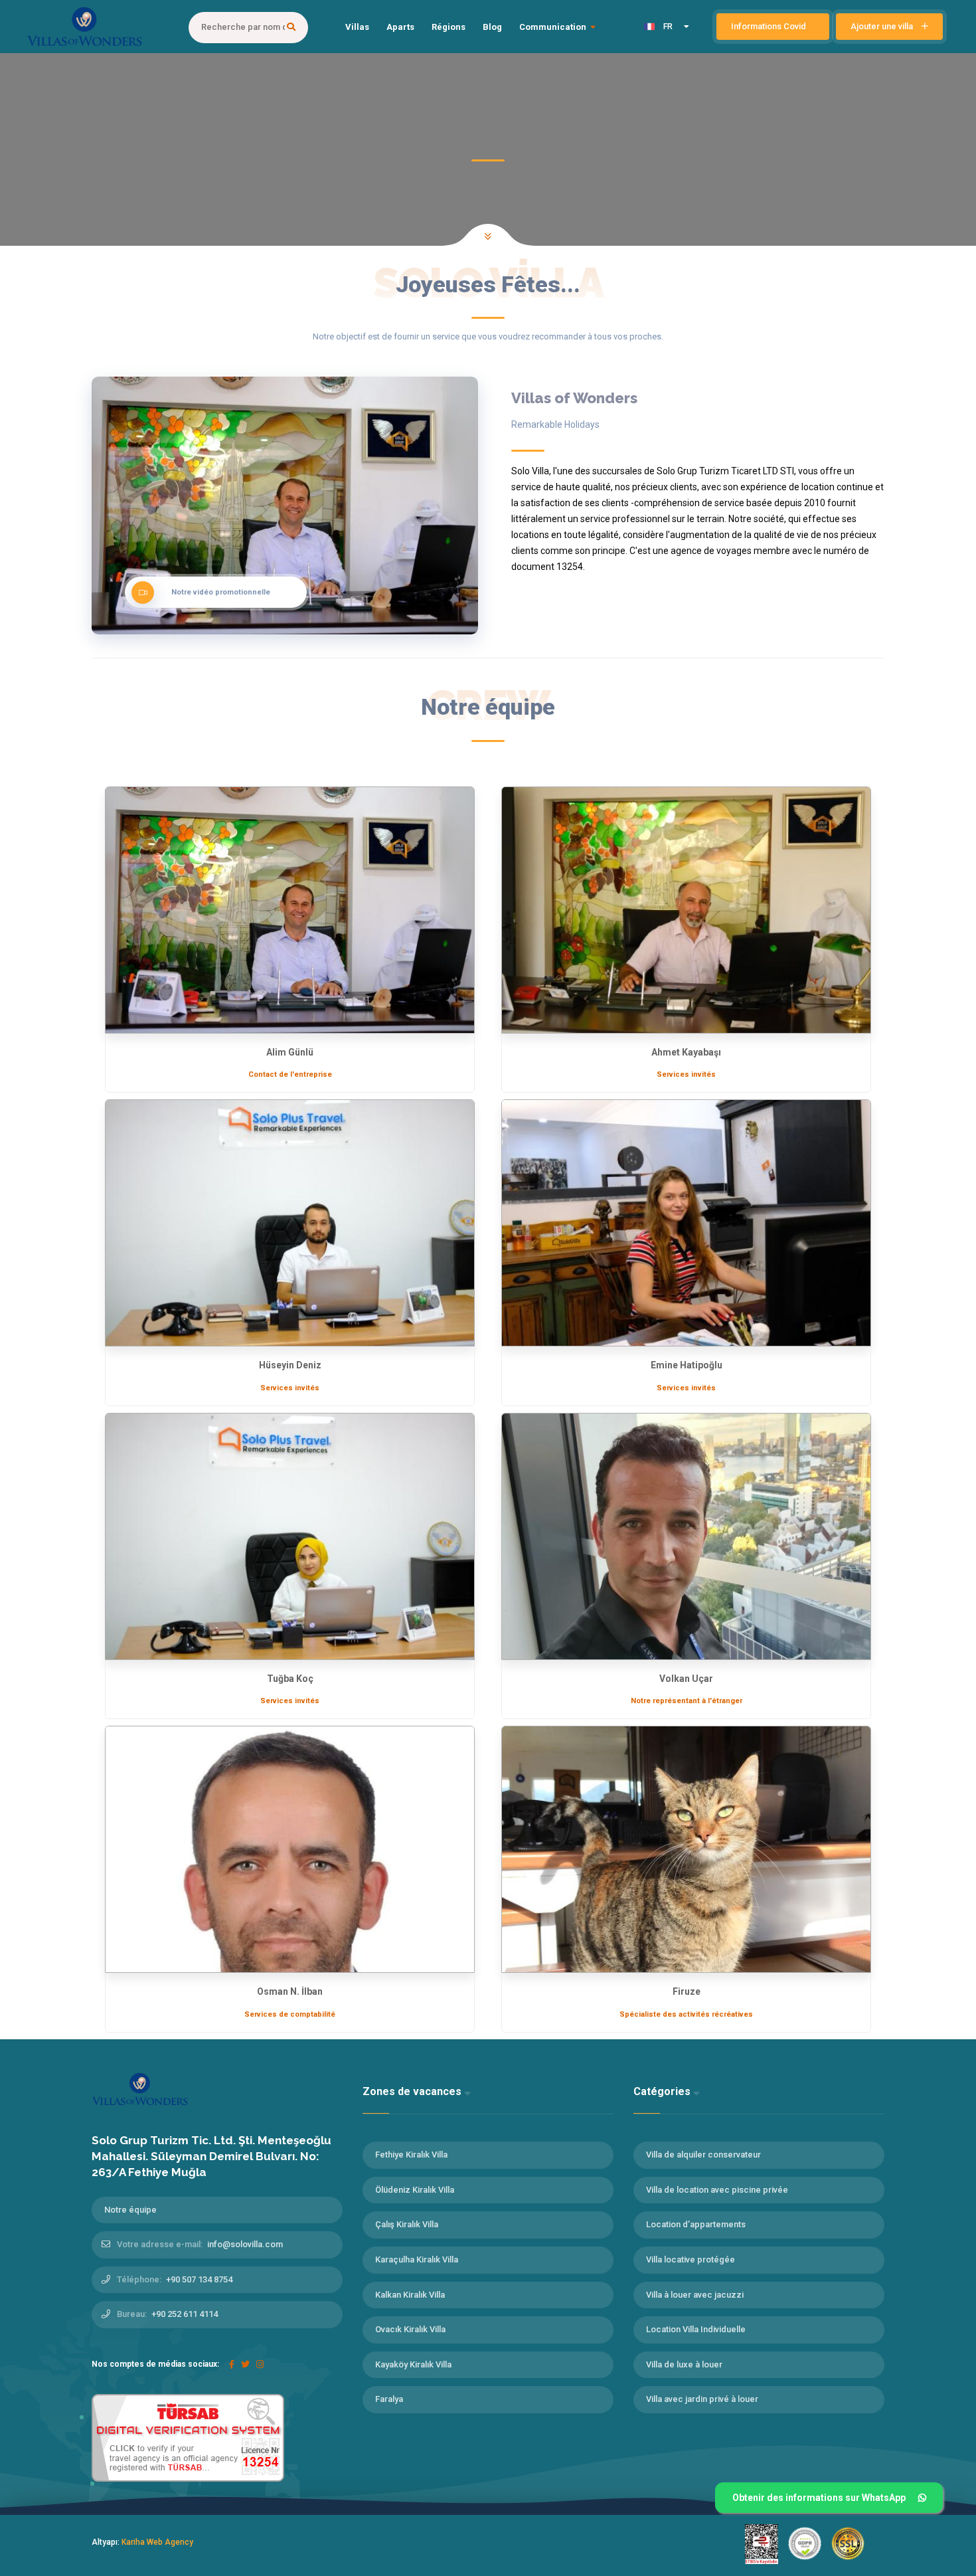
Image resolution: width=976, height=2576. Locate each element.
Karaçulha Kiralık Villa (417, 2259)
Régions (448, 27)
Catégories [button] (663, 2091)
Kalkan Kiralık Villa (410, 2295)
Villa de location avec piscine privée (717, 2190)
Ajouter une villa (883, 26)
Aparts (400, 27)
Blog (492, 27)
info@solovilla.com (245, 2244)
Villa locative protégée (691, 2259)
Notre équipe (130, 2210)
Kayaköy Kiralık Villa (413, 2364)
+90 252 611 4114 (185, 2314)
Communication (553, 27)
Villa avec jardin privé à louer (702, 2399)
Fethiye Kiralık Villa (411, 2155)
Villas (357, 27)
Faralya (389, 2399)
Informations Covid (770, 26)
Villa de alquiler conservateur (703, 2155)
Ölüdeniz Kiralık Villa (415, 2190)
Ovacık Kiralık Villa (410, 2329)
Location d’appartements (696, 2224)
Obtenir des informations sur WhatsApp (819, 2498)
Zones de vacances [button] (413, 2091)
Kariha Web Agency (157, 2542)
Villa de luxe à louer (684, 2364)
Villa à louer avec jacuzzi (695, 2295)
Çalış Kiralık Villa (407, 2224)
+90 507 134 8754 (199, 2279)
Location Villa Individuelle (696, 2329)
